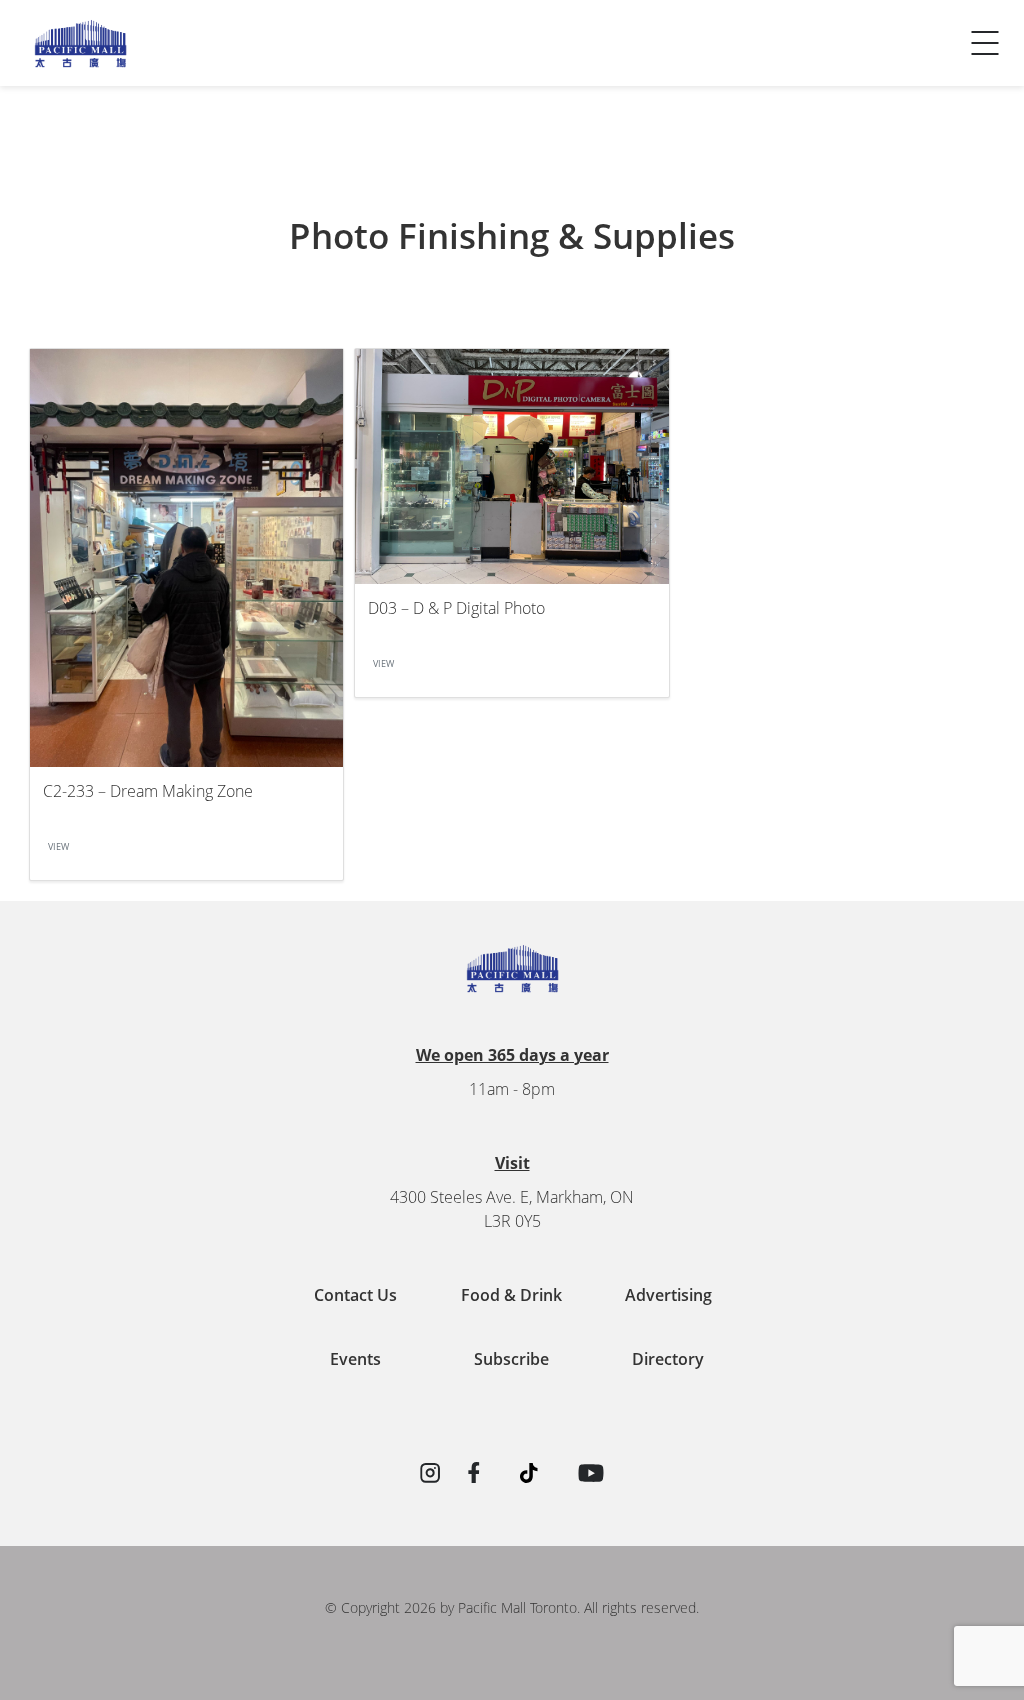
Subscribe (511, 1359)
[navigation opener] (985, 43)
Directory (668, 1359)
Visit (512, 1163)
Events (355, 1359)
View (58, 847)
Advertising (668, 1295)
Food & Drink (511, 1295)
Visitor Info (69, 26)
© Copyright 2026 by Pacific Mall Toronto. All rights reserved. (512, 1607)
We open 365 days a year (512, 1055)
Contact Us (68, 66)
